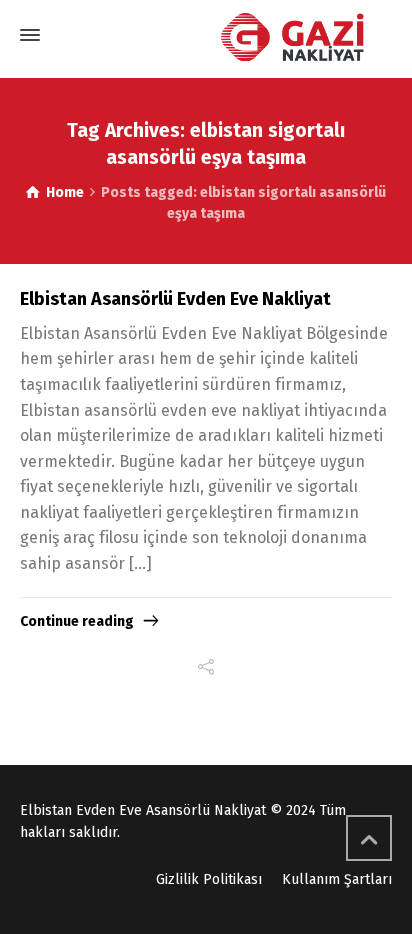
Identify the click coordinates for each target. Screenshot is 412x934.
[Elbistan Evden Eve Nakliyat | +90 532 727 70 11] (206, 37)
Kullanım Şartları (337, 879)
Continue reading (77, 621)
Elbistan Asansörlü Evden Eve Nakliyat (175, 299)
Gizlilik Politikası (209, 879)
